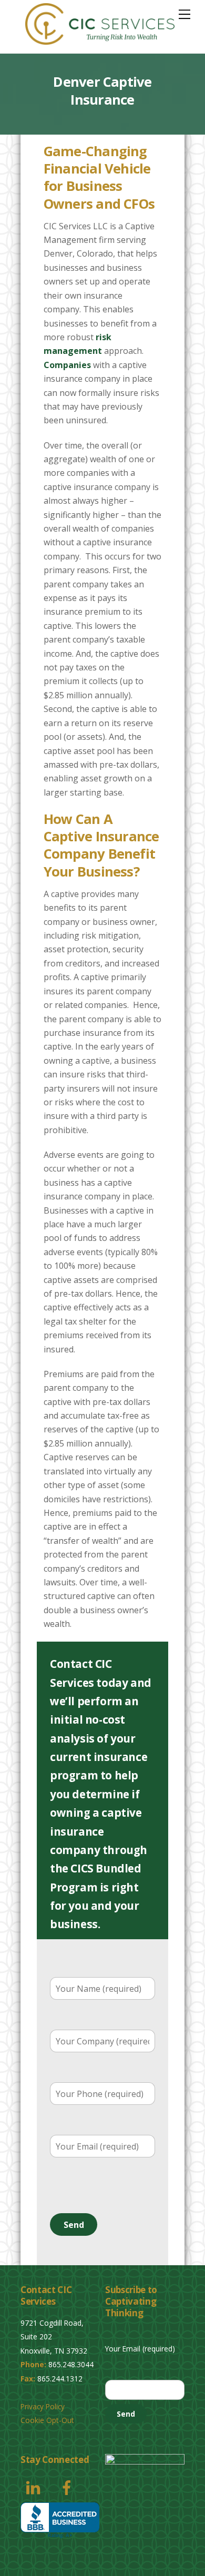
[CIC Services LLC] (100, 40)
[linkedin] (35, 2486)
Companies (67, 365)
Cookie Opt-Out (47, 2420)
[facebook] (69, 2486)
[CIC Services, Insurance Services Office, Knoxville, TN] (60, 2521)
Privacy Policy (43, 2406)
